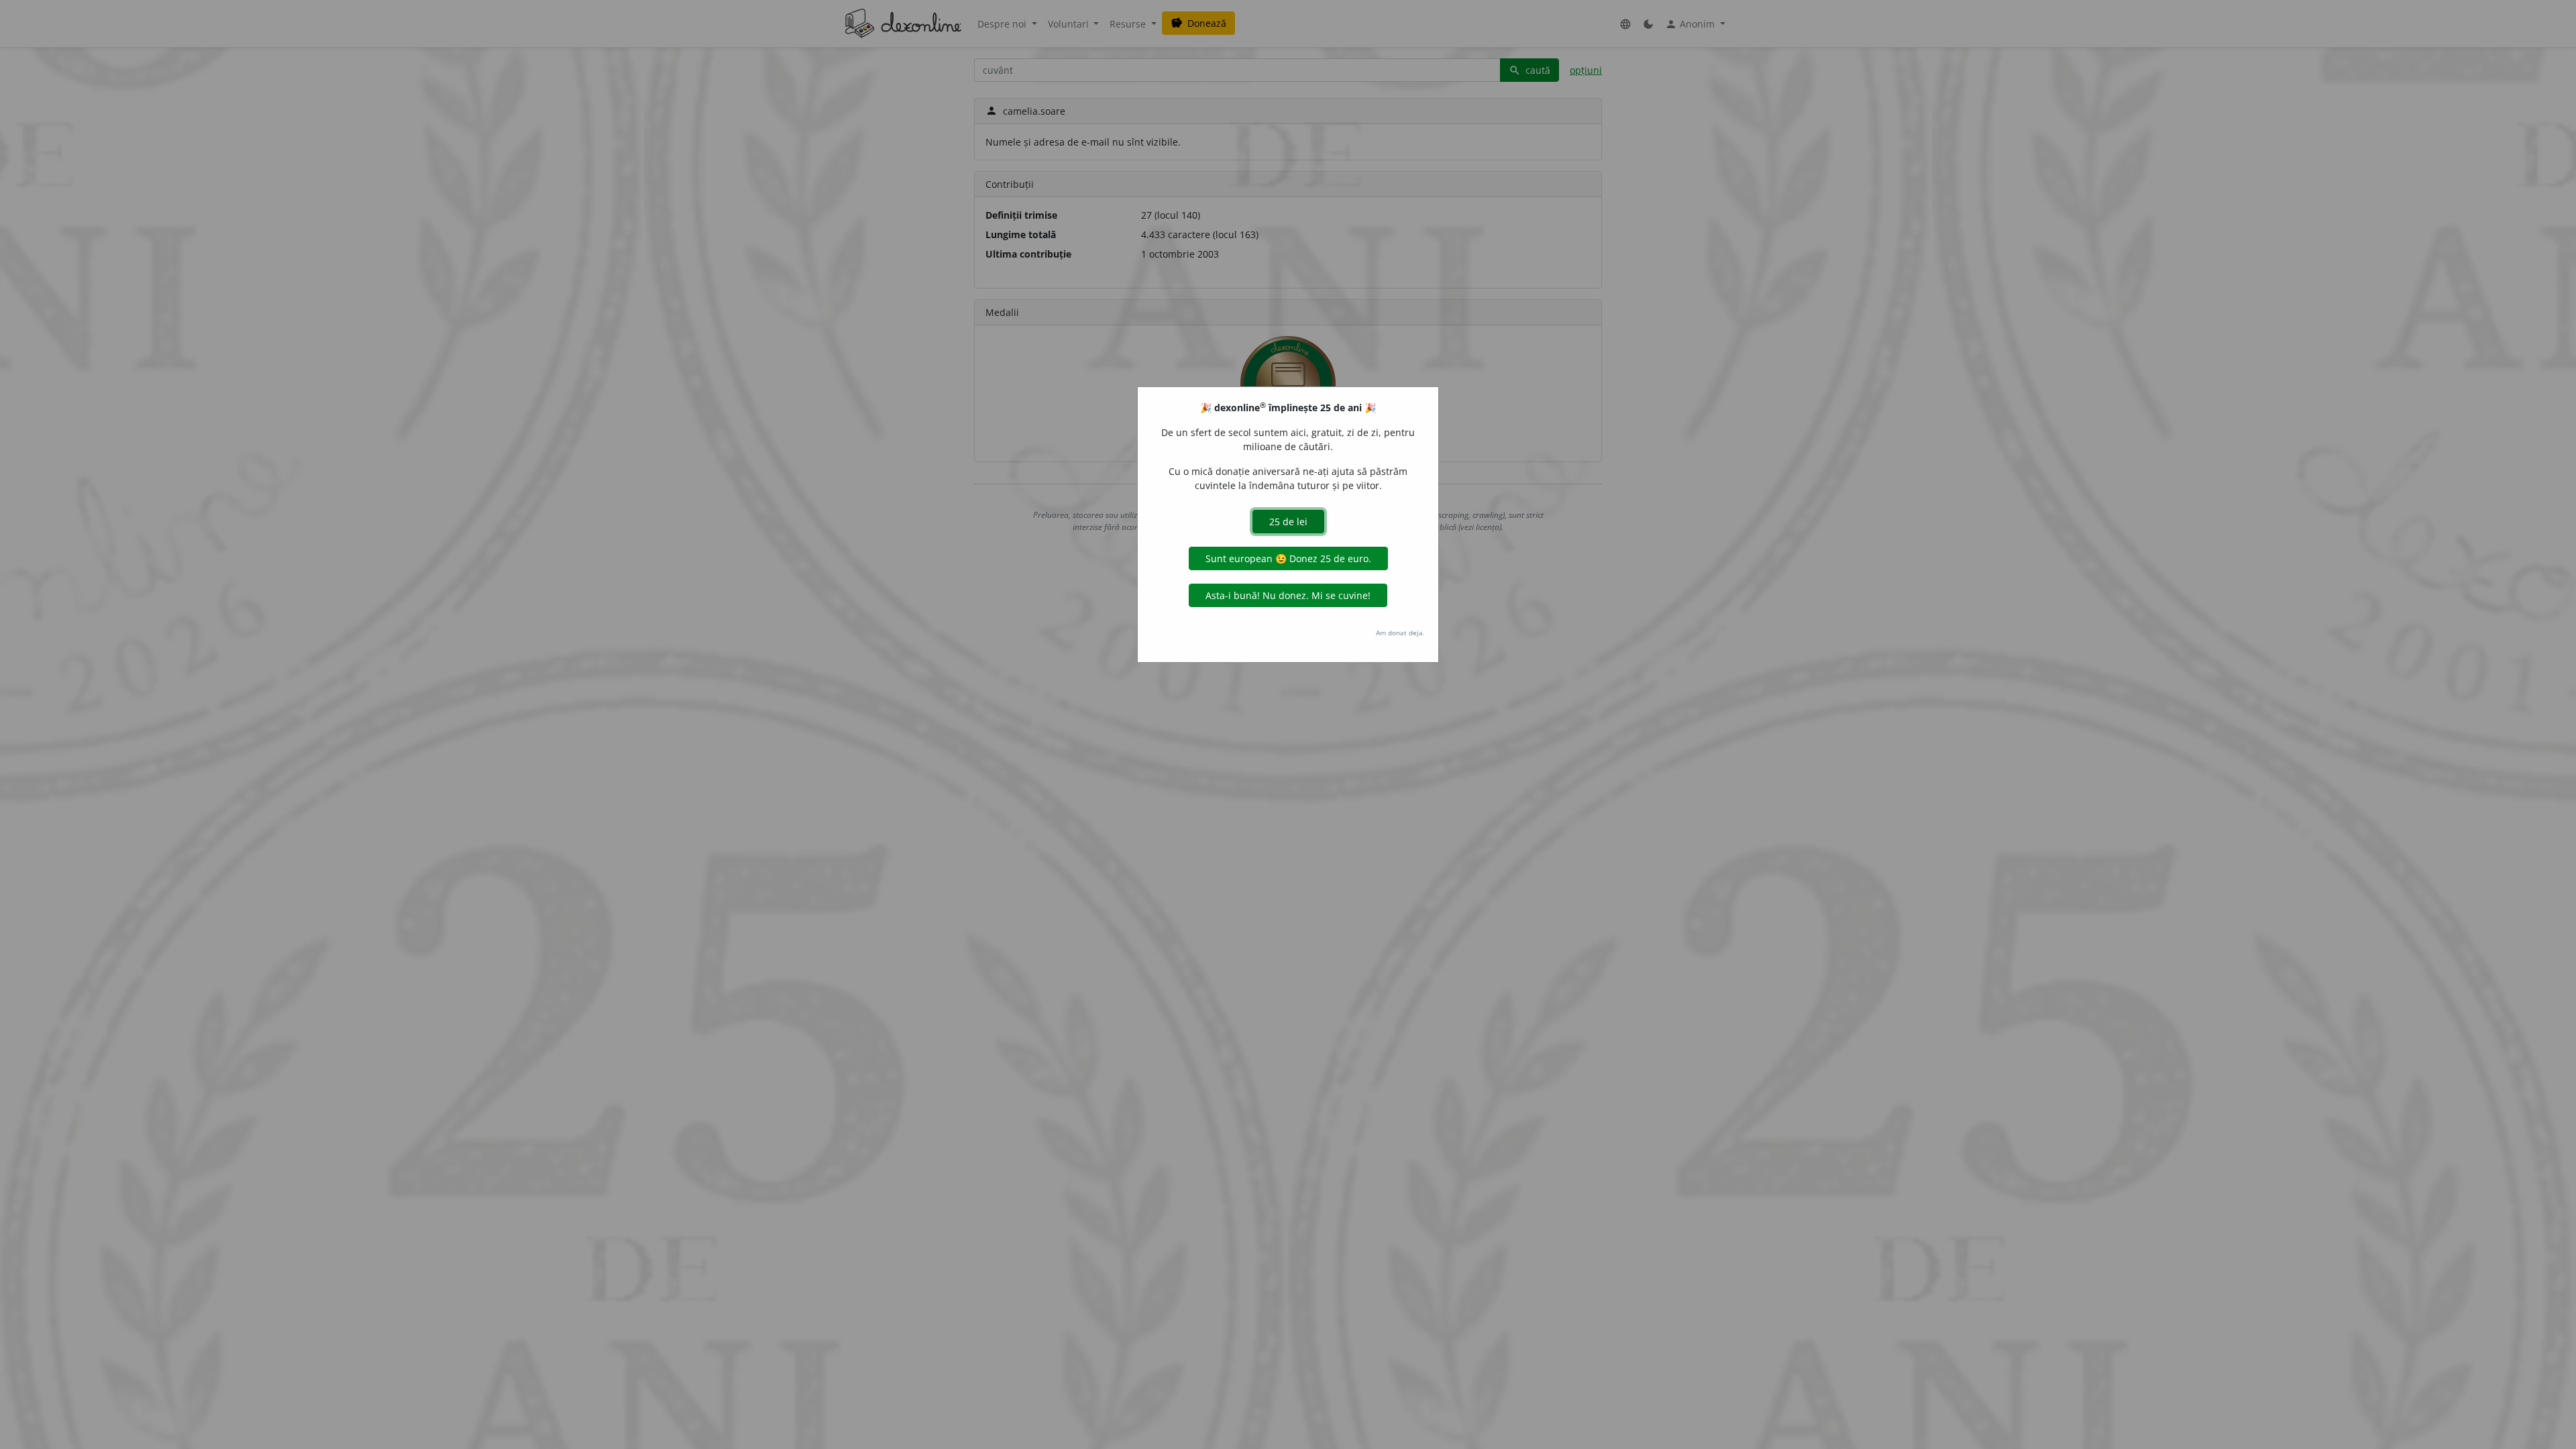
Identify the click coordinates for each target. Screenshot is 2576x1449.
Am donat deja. (1400, 633)
